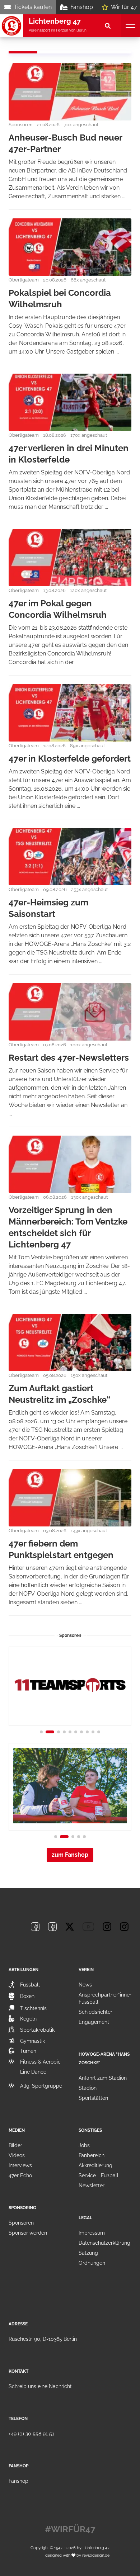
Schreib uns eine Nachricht (40, 2386)
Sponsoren (21, 2223)
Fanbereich (92, 2155)
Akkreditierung (95, 2165)
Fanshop (82, 7)
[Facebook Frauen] (52, 1927)
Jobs (84, 2145)
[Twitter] (70, 1927)
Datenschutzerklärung (104, 2243)
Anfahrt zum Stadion (103, 2078)
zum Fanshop (70, 1855)
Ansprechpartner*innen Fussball (106, 1998)
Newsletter (92, 2186)
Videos (17, 2155)
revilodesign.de (96, 2555)
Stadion (88, 2088)
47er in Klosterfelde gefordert (70, 759)
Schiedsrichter (95, 2012)
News (85, 1985)
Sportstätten (93, 2098)
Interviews (20, 2165)
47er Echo (20, 2175)
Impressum (92, 2233)
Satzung (88, 2253)
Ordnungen (92, 2263)
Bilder (15, 2145)
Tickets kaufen (33, 7)
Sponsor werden (28, 2233)
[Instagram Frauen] (124, 1927)
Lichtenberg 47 (96, 2548)
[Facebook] (35, 1927)
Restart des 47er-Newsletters (69, 1058)
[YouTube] (88, 1927)
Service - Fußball (99, 2175)
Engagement (94, 2022)
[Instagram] (107, 1927)
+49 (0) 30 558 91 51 (31, 2434)
